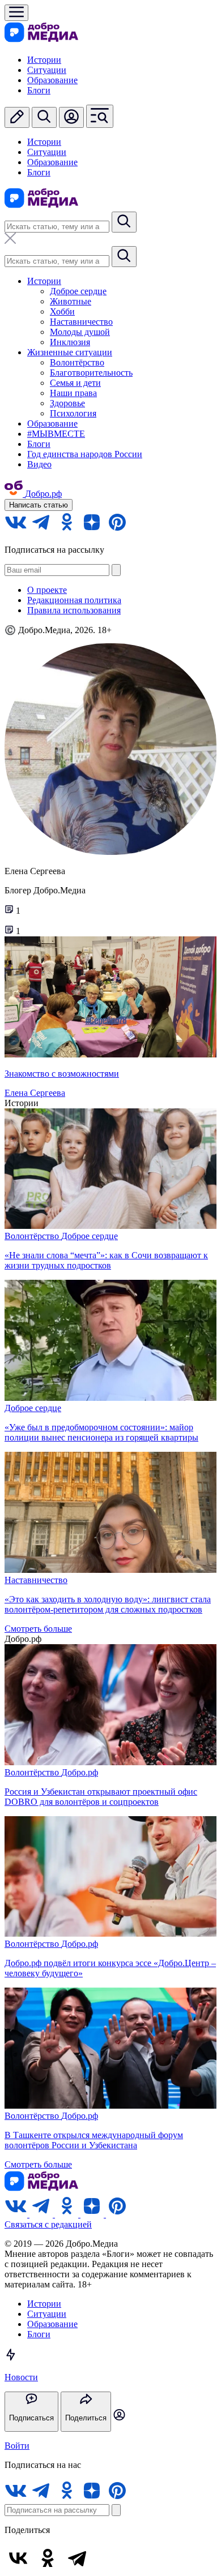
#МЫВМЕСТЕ (56, 434)
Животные (71, 301)
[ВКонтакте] (18, 2558)
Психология (73, 413)
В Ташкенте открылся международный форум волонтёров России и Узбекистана (94, 2140)
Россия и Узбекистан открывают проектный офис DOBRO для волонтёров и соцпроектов (101, 1797)
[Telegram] (77, 2558)
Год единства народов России (85, 454)
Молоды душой (80, 332)
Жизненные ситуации (70, 352)
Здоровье (67, 403)
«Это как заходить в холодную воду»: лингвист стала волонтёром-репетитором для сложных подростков (108, 1604)
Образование (52, 80)
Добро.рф (80, 1772)
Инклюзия (70, 342)
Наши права (73, 393)
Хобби (62, 311)
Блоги (39, 90)
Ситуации (47, 70)
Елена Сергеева (35, 1093)
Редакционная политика (74, 600)
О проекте (47, 590)
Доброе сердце (78, 291)
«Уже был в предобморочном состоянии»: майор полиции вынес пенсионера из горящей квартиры (101, 1432)
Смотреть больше (38, 1629)
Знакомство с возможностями (62, 1074)
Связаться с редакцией (48, 2224)
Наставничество (81, 322)
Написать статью (39, 505)
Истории (44, 60)
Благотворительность (91, 373)
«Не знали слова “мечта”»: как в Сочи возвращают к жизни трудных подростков (106, 1260)
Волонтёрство (77, 362)
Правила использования (74, 610)
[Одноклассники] (48, 2558)
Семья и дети (75, 383)
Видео (39, 464)
